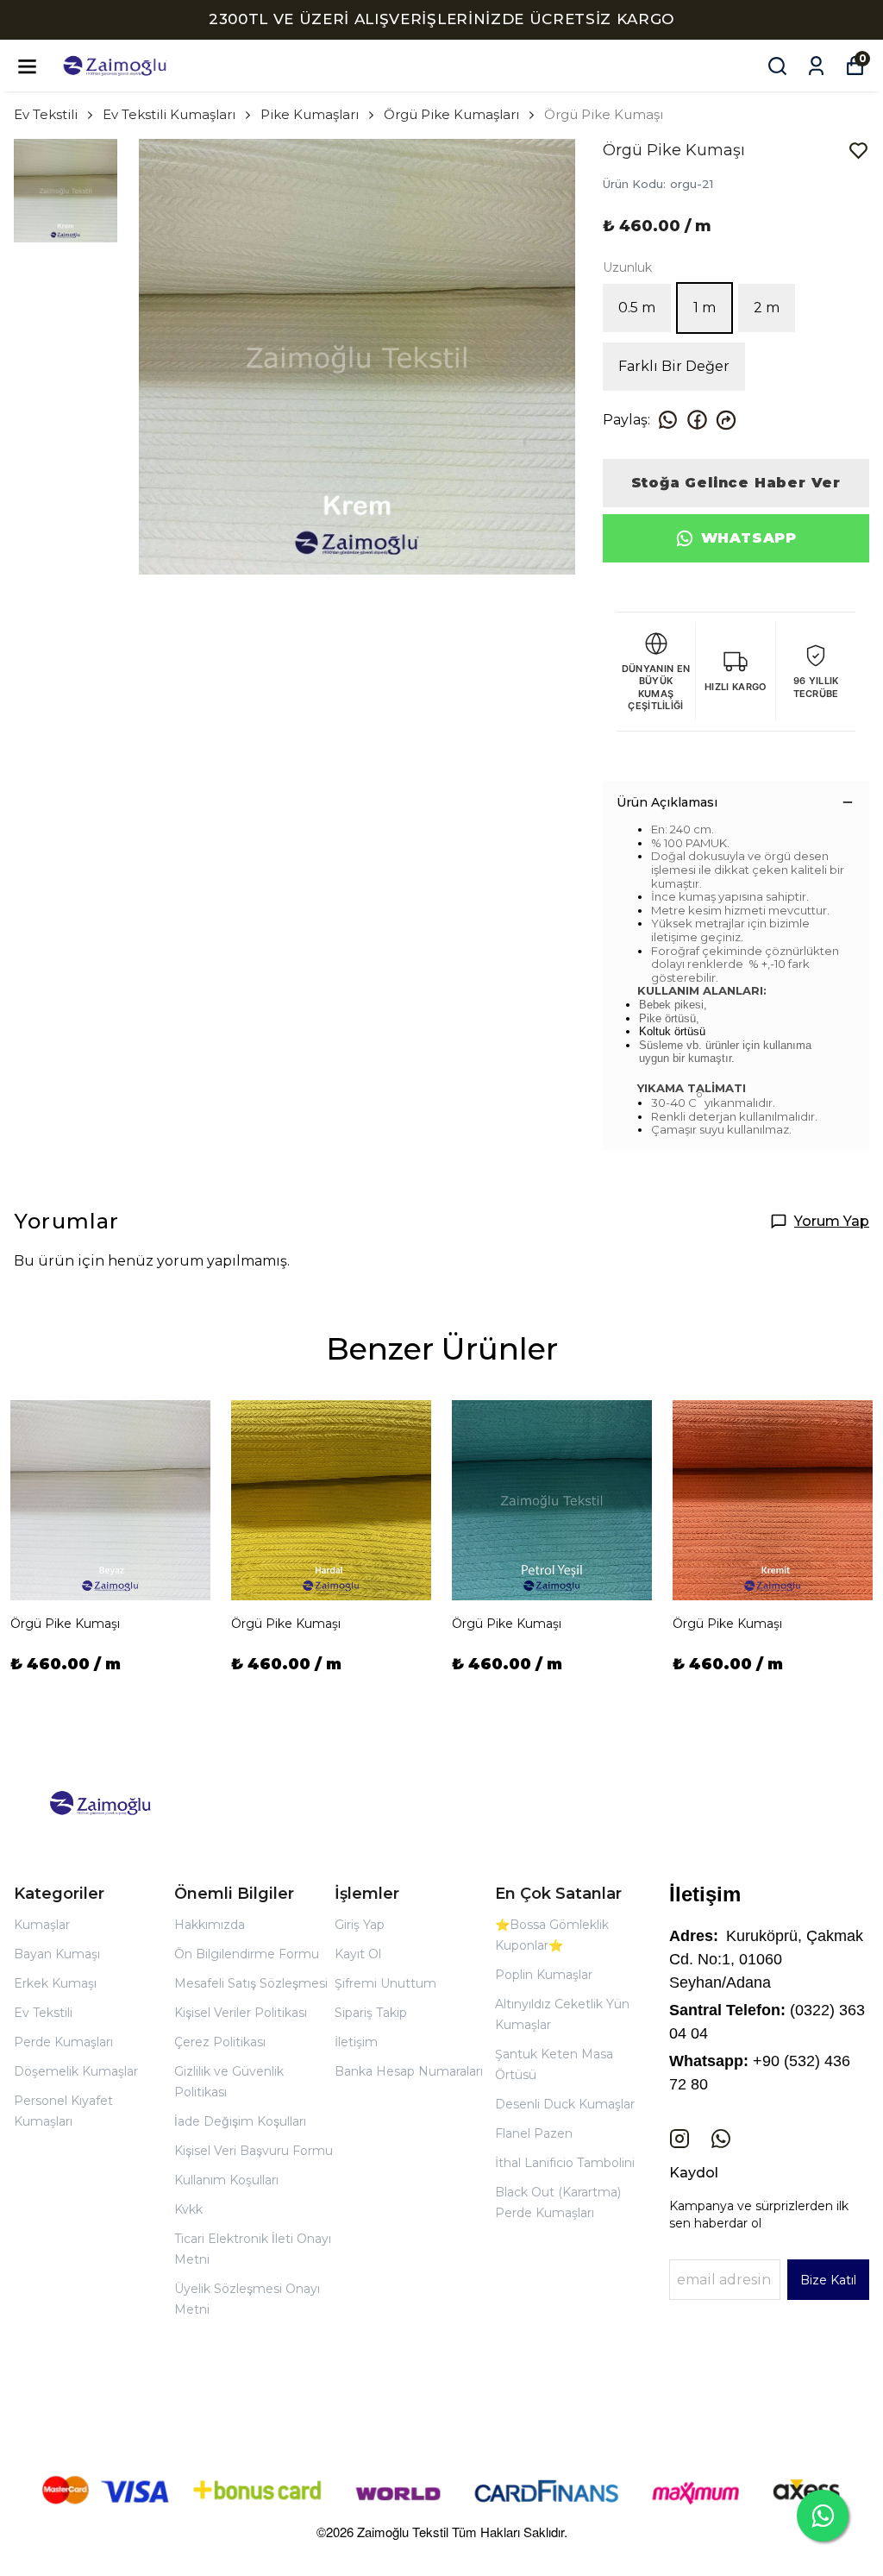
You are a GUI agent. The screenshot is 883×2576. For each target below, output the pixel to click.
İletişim (356, 2042)
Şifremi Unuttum (385, 1983)
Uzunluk (627, 267)
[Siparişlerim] (816, 66)
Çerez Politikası (220, 2042)
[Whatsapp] (721, 2139)
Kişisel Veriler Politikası (241, 2013)
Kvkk (188, 2209)
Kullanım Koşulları (226, 2180)
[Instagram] (679, 2139)
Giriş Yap (360, 1925)
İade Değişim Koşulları (240, 2121)
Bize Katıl (828, 2280)
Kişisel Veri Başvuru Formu (254, 2151)
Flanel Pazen (534, 2133)
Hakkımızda (210, 1925)
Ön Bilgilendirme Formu (247, 1954)
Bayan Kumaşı (57, 1954)
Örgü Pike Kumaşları (451, 114)
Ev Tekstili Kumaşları (169, 114)
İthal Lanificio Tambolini (565, 2163)
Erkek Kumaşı (55, 1983)
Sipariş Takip (371, 2013)
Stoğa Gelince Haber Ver (736, 483)
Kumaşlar (42, 1925)
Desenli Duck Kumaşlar (565, 2104)
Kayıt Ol (358, 1954)
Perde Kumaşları (63, 2042)
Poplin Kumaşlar (544, 1975)
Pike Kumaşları (310, 114)
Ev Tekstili (46, 114)
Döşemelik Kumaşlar (76, 2071)
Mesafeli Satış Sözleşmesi (251, 1983)
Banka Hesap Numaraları (409, 2071)
